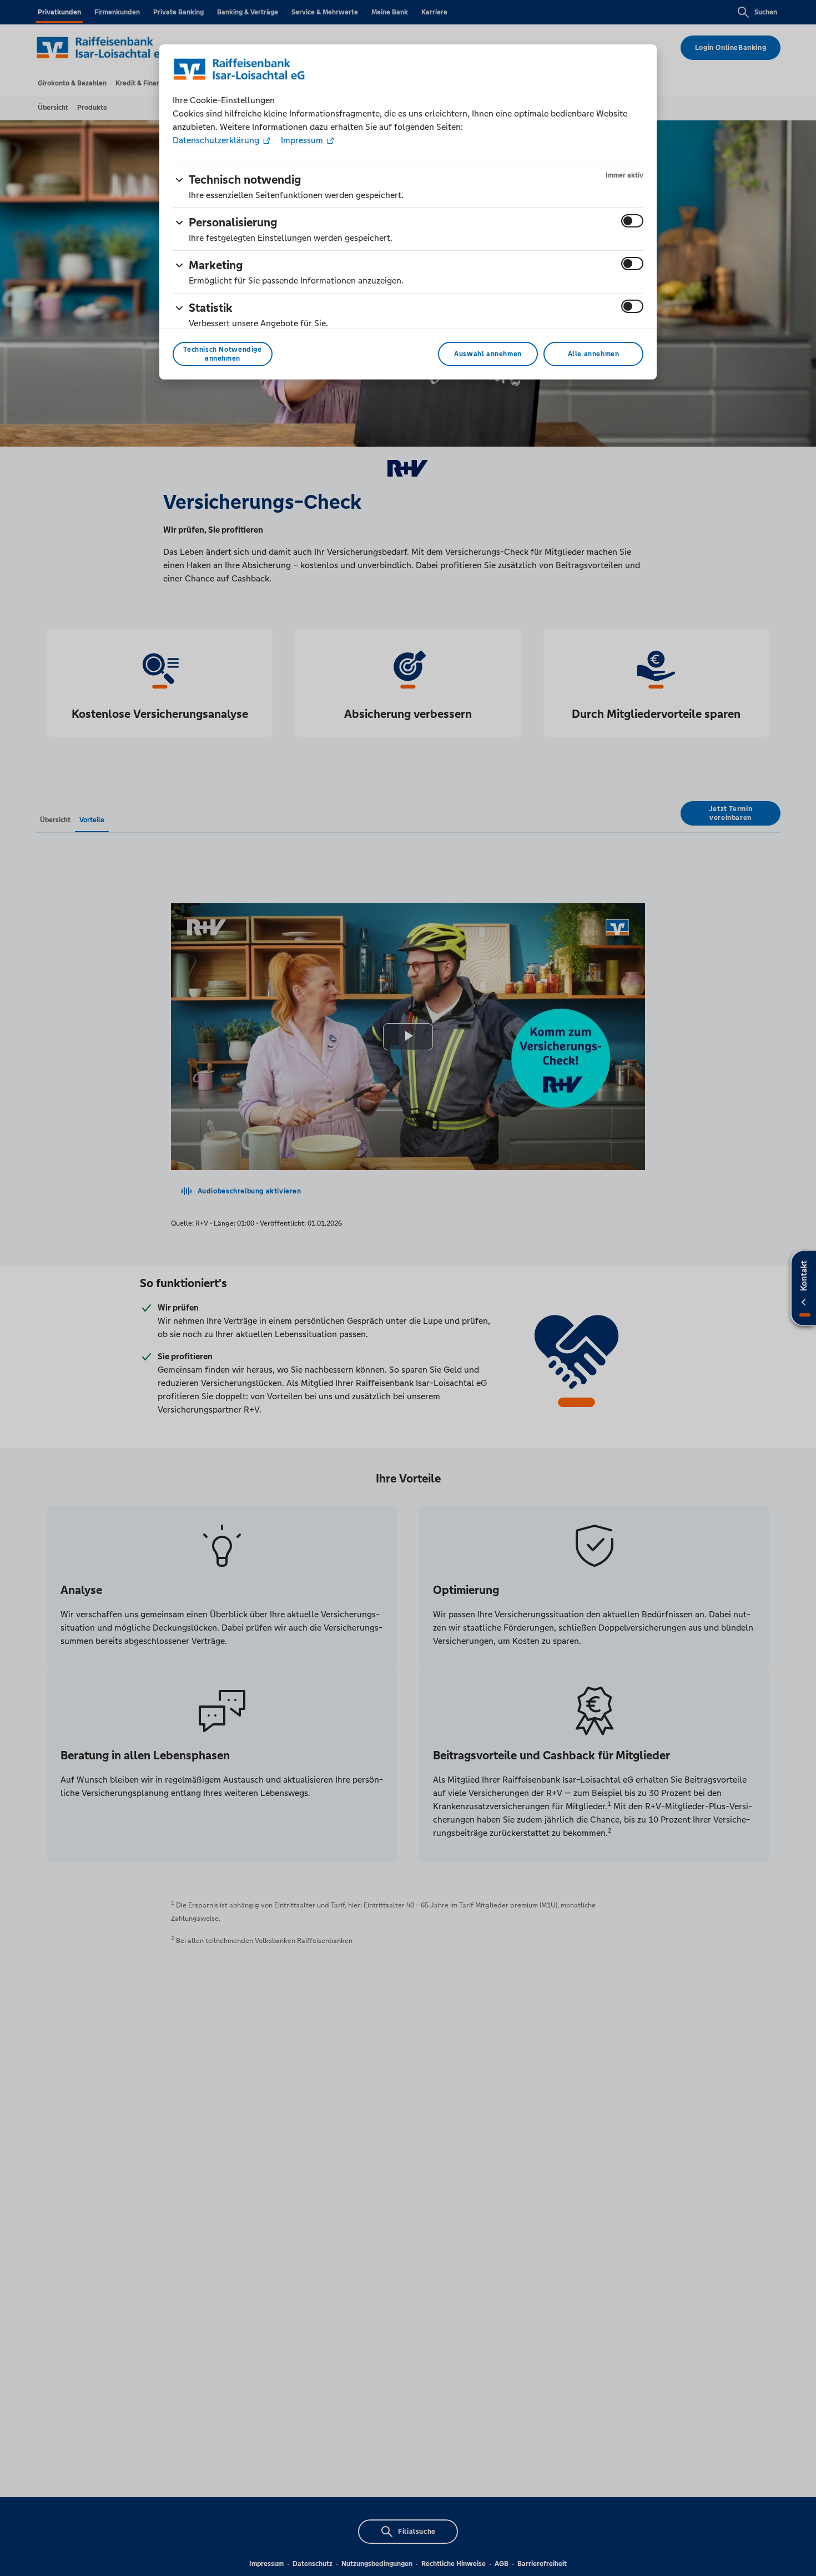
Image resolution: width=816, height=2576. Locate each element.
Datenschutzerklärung (217, 140)
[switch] (632, 221)
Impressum (302, 140)
